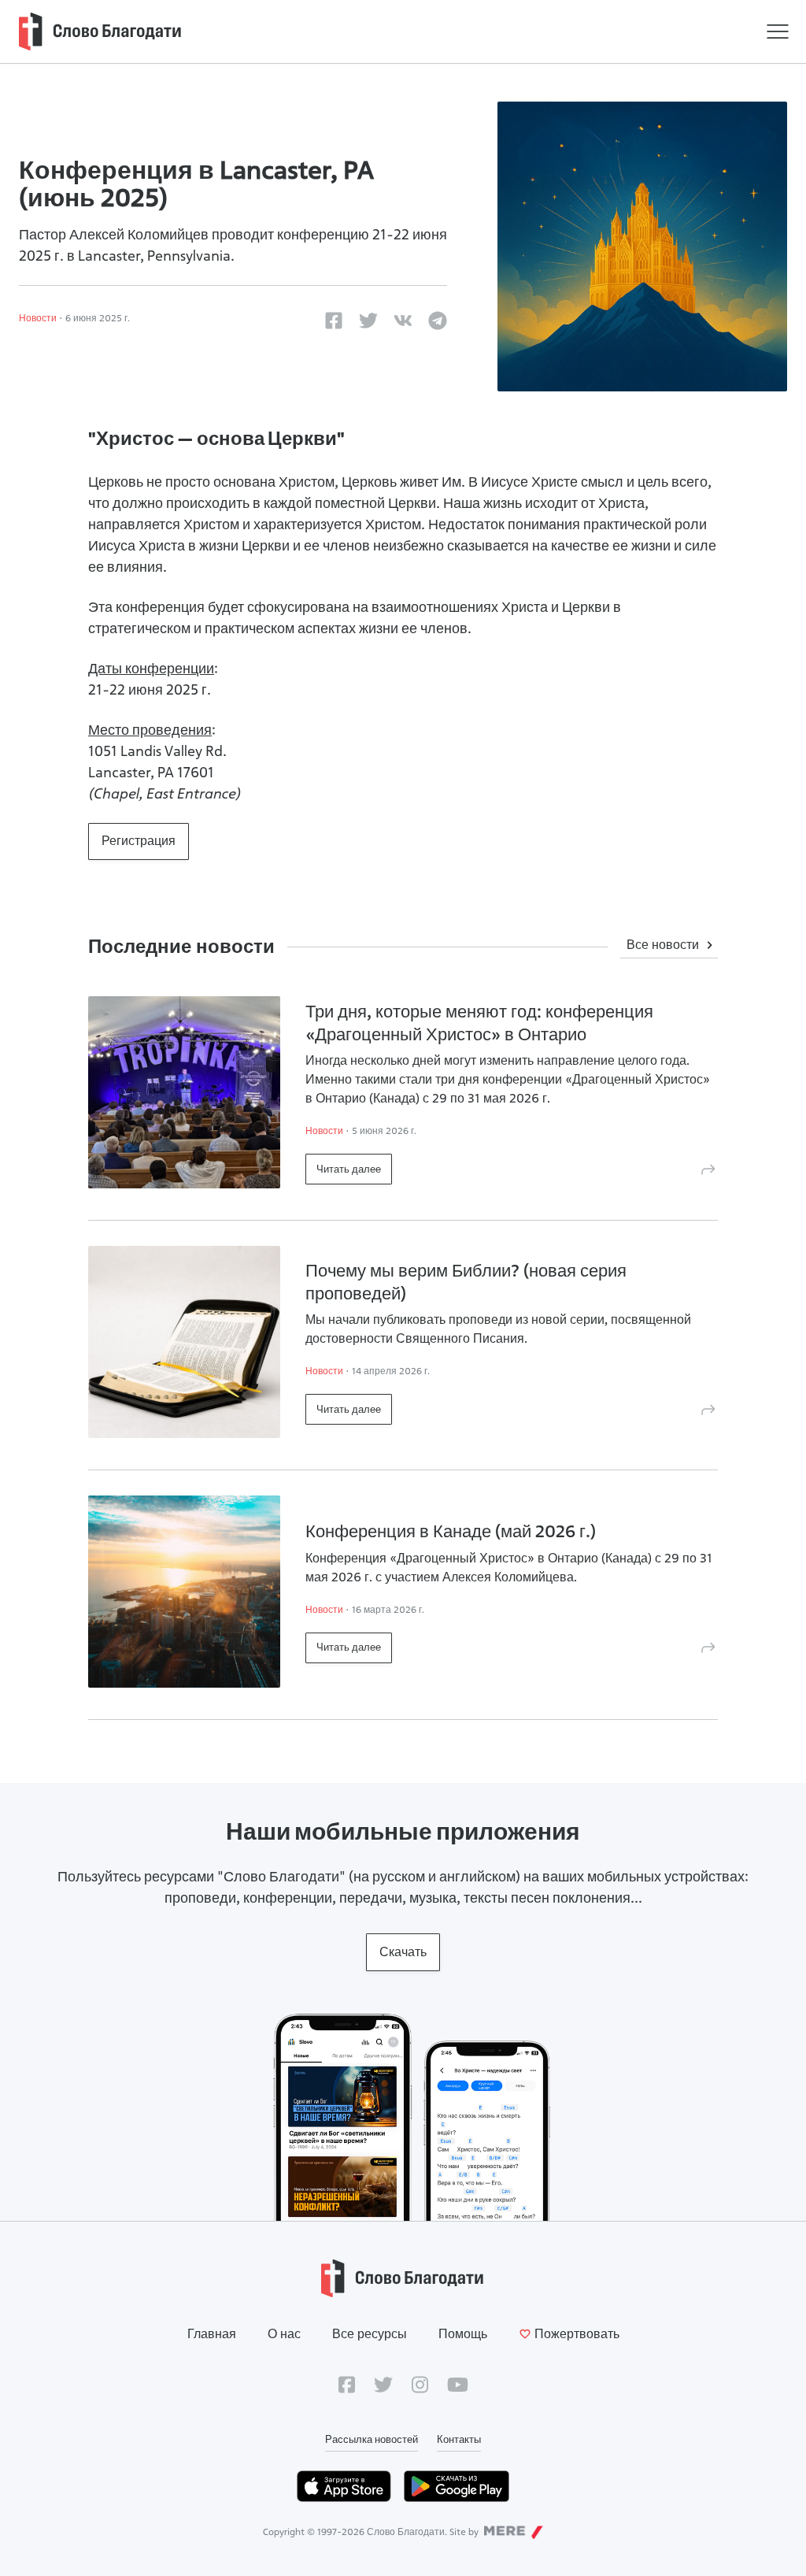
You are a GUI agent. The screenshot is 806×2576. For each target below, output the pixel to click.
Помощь (463, 2334)
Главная (212, 2334)
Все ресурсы (370, 2334)
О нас (284, 2334)
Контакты (459, 2439)
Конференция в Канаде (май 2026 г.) (451, 1531)
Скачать (403, 1952)
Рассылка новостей (372, 2439)
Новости (38, 318)
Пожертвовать (577, 2334)
